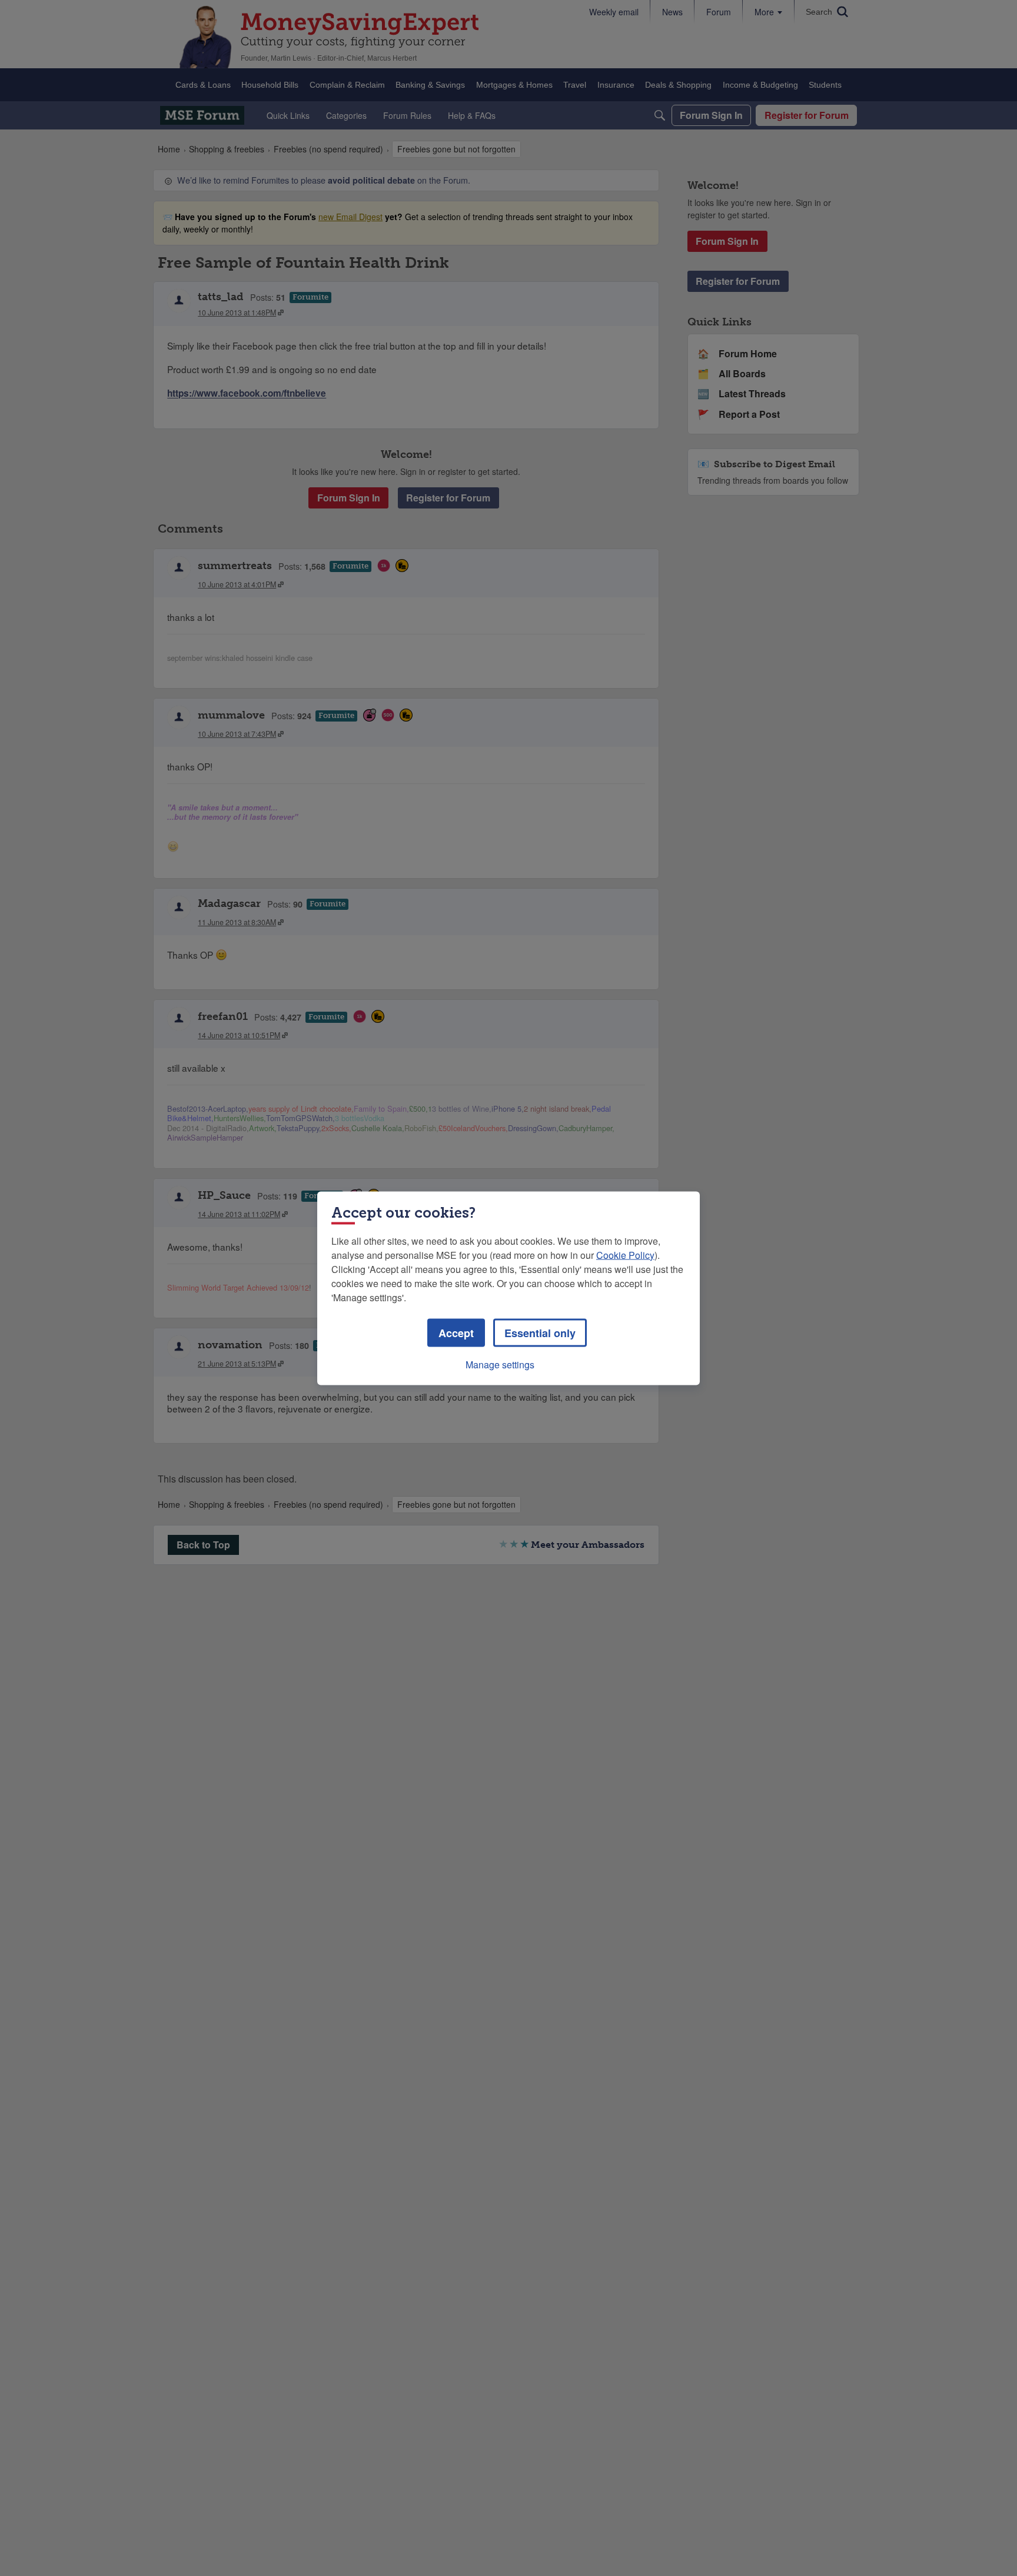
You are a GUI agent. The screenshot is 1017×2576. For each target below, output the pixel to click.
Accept (456, 1332)
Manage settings (500, 1364)
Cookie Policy (625, 1254)
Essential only (540, 1332)
